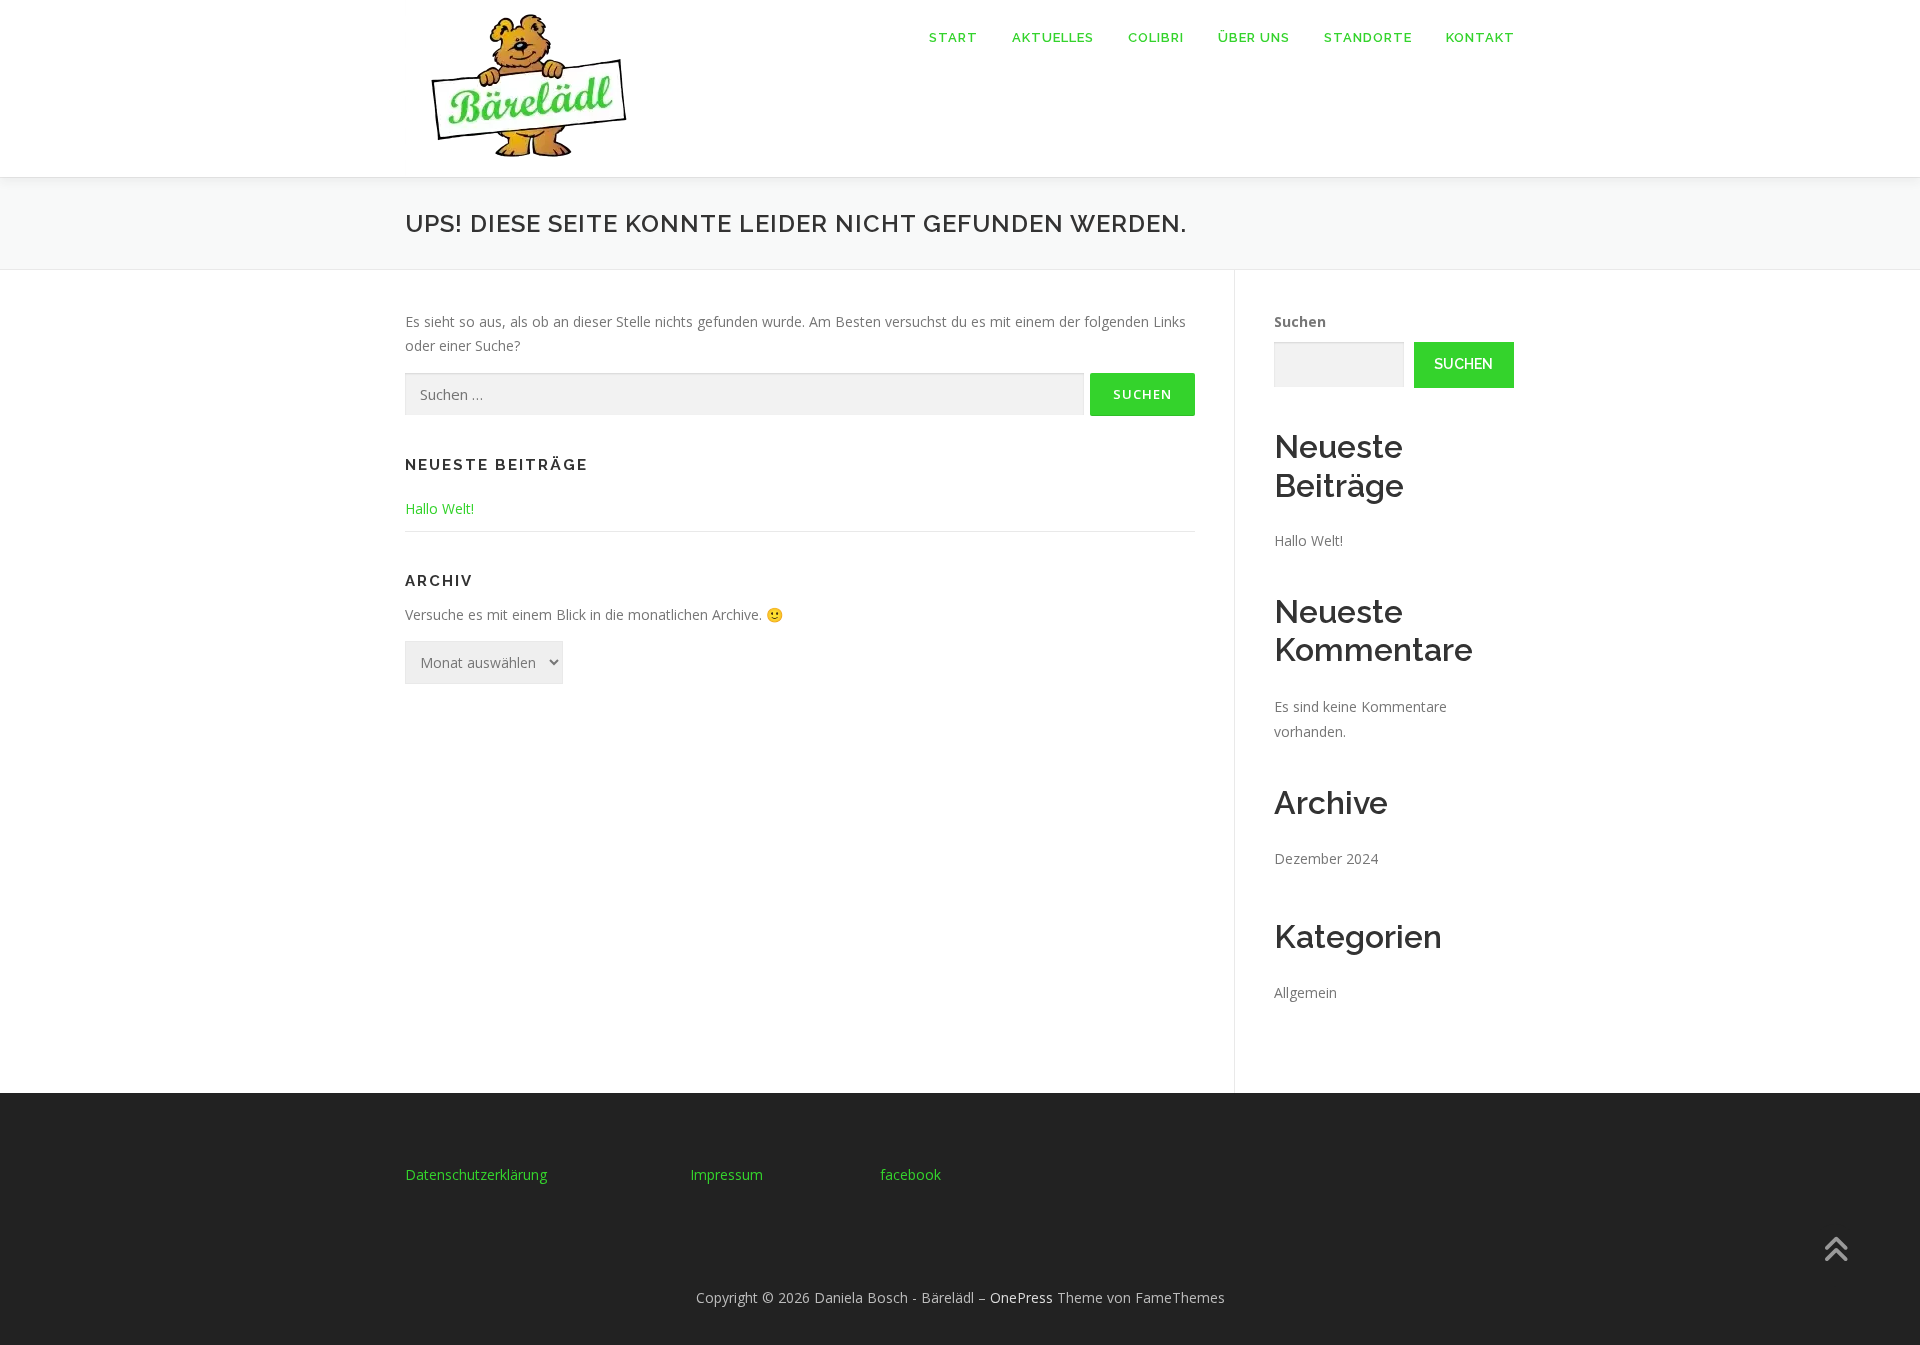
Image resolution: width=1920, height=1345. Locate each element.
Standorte (1368, 37)
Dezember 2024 (1326, 858)
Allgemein (1305, 992)
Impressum (726, 1174)
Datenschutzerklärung (476, 1174)
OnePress (1021, 1297)
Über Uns (1254, 37)
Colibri (1156, 37)
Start (953, 37)
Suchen (1300, 321)
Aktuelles (1053, 37)
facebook (910, 1174)
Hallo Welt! (439, 508)
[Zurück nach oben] (1835, 1251)
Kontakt (1480, 37)
